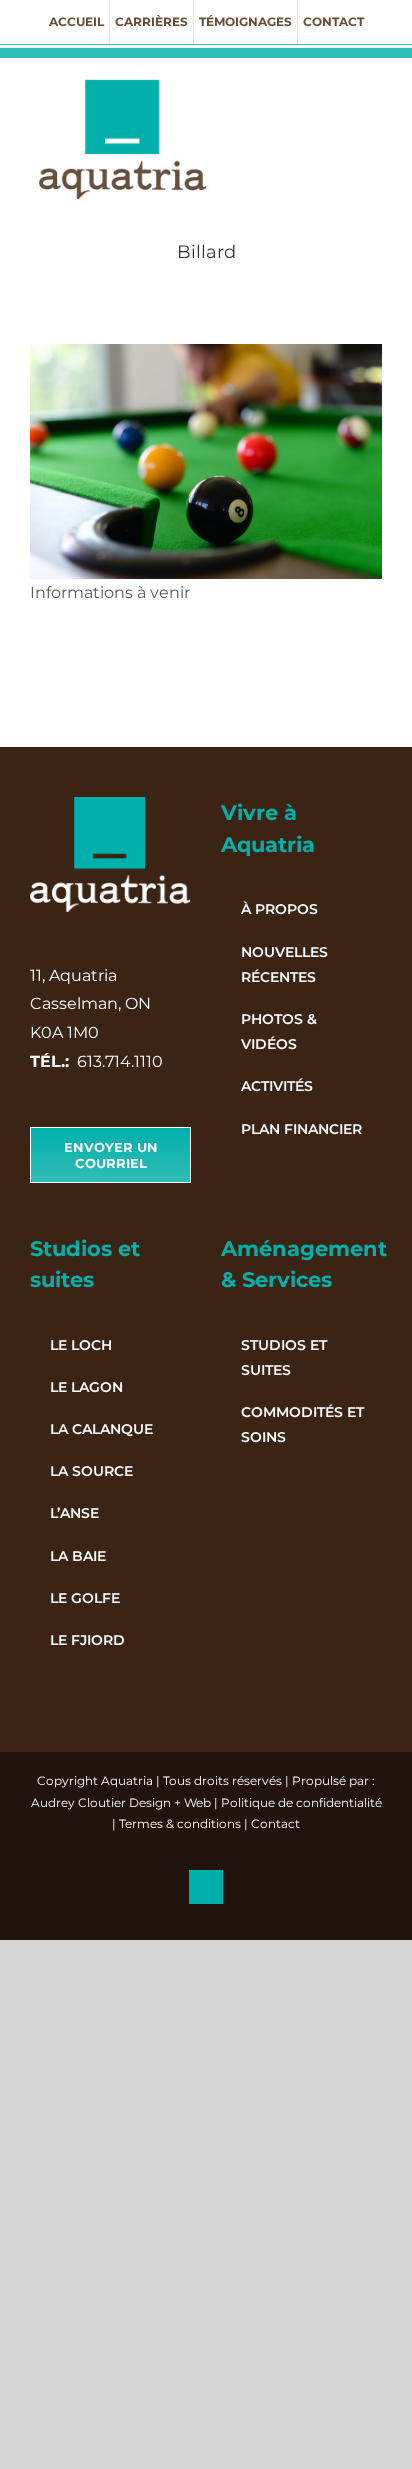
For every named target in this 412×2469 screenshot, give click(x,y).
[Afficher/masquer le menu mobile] (374, 88)
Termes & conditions (180, 1823)
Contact (275, 1823)
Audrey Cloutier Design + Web (121, 1802)
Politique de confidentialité (301, 1802)
